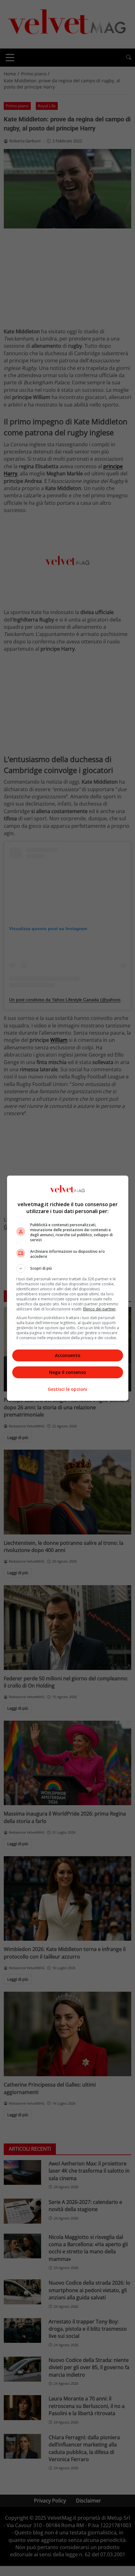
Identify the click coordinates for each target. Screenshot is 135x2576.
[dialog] (68, 1288)
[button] (68, 1268)
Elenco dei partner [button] (100, 1309)
